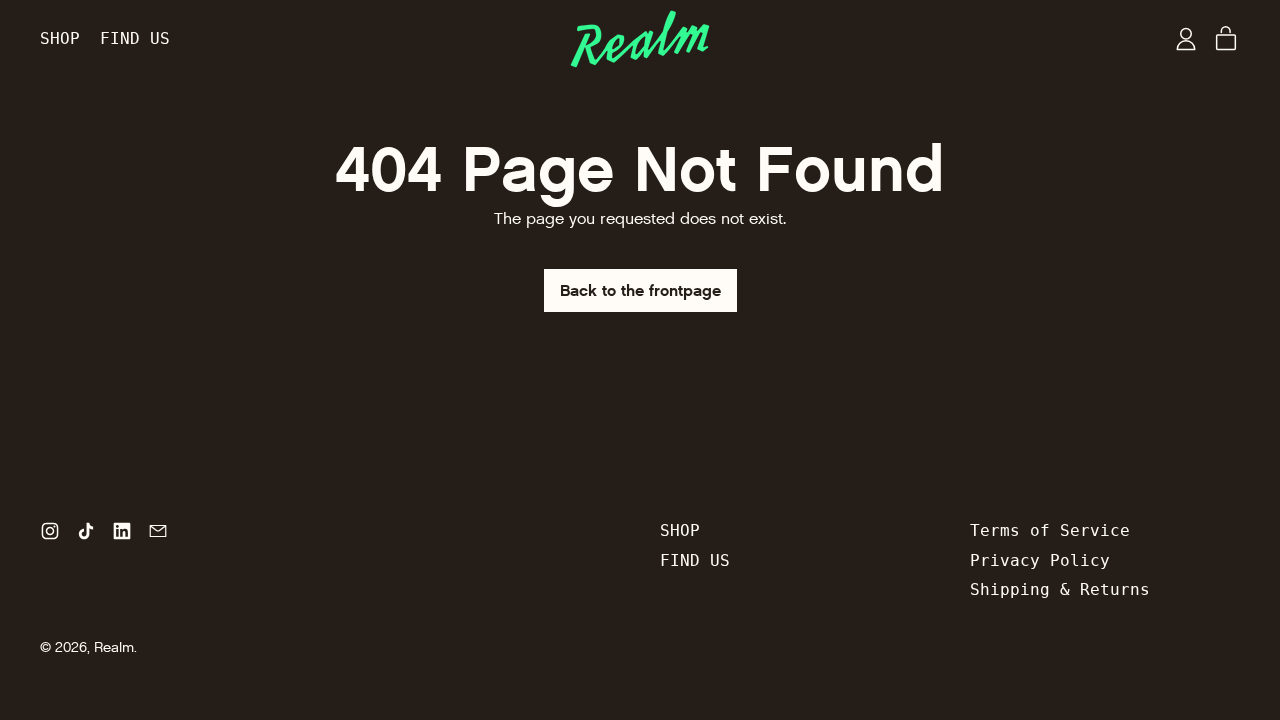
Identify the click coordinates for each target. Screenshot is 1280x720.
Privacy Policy (1040, 560)
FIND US (135, 38)
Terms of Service (1050, 530)
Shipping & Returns (1060, 589)
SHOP (60, 38)
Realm (114, 647)
